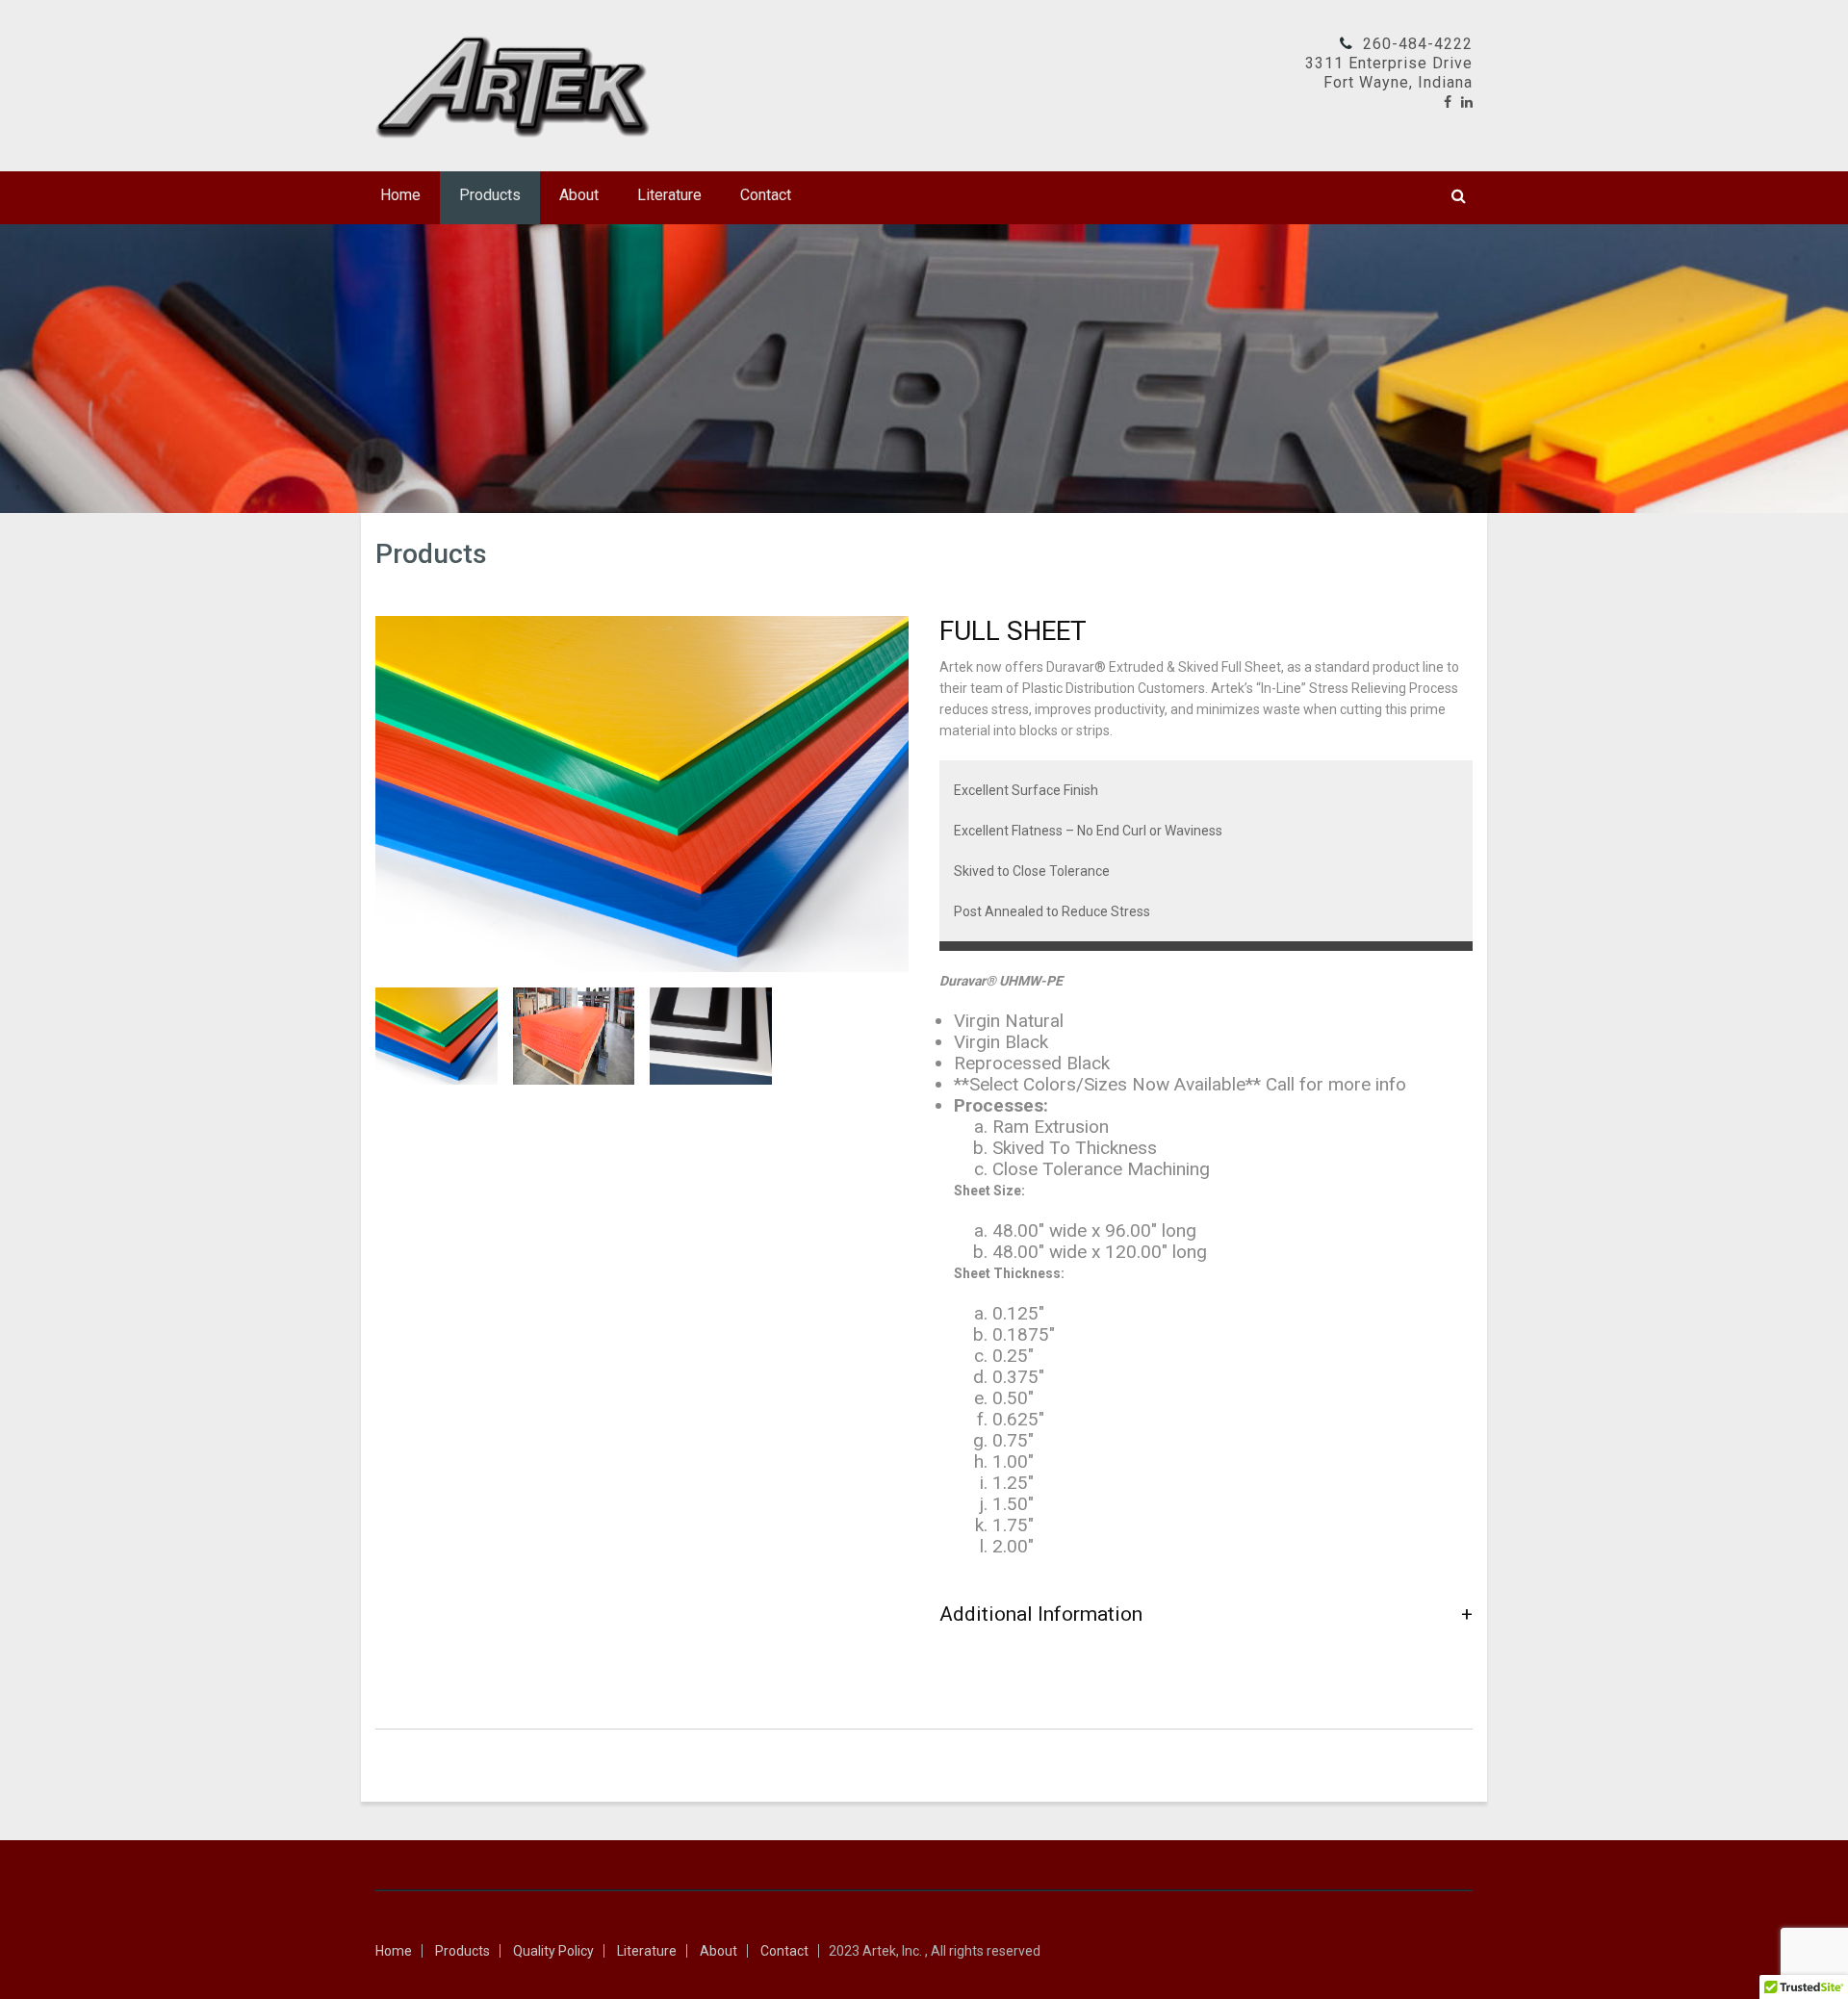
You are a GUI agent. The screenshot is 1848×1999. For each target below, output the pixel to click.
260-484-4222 (1418, 44)
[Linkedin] (1467, 102)
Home (400, 195)
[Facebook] (1448, 102)
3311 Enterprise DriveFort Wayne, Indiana (1389, 73)
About (579, 195)
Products (490, 195)
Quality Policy (553, 1951)
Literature (669, 195)
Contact (766, 195)
